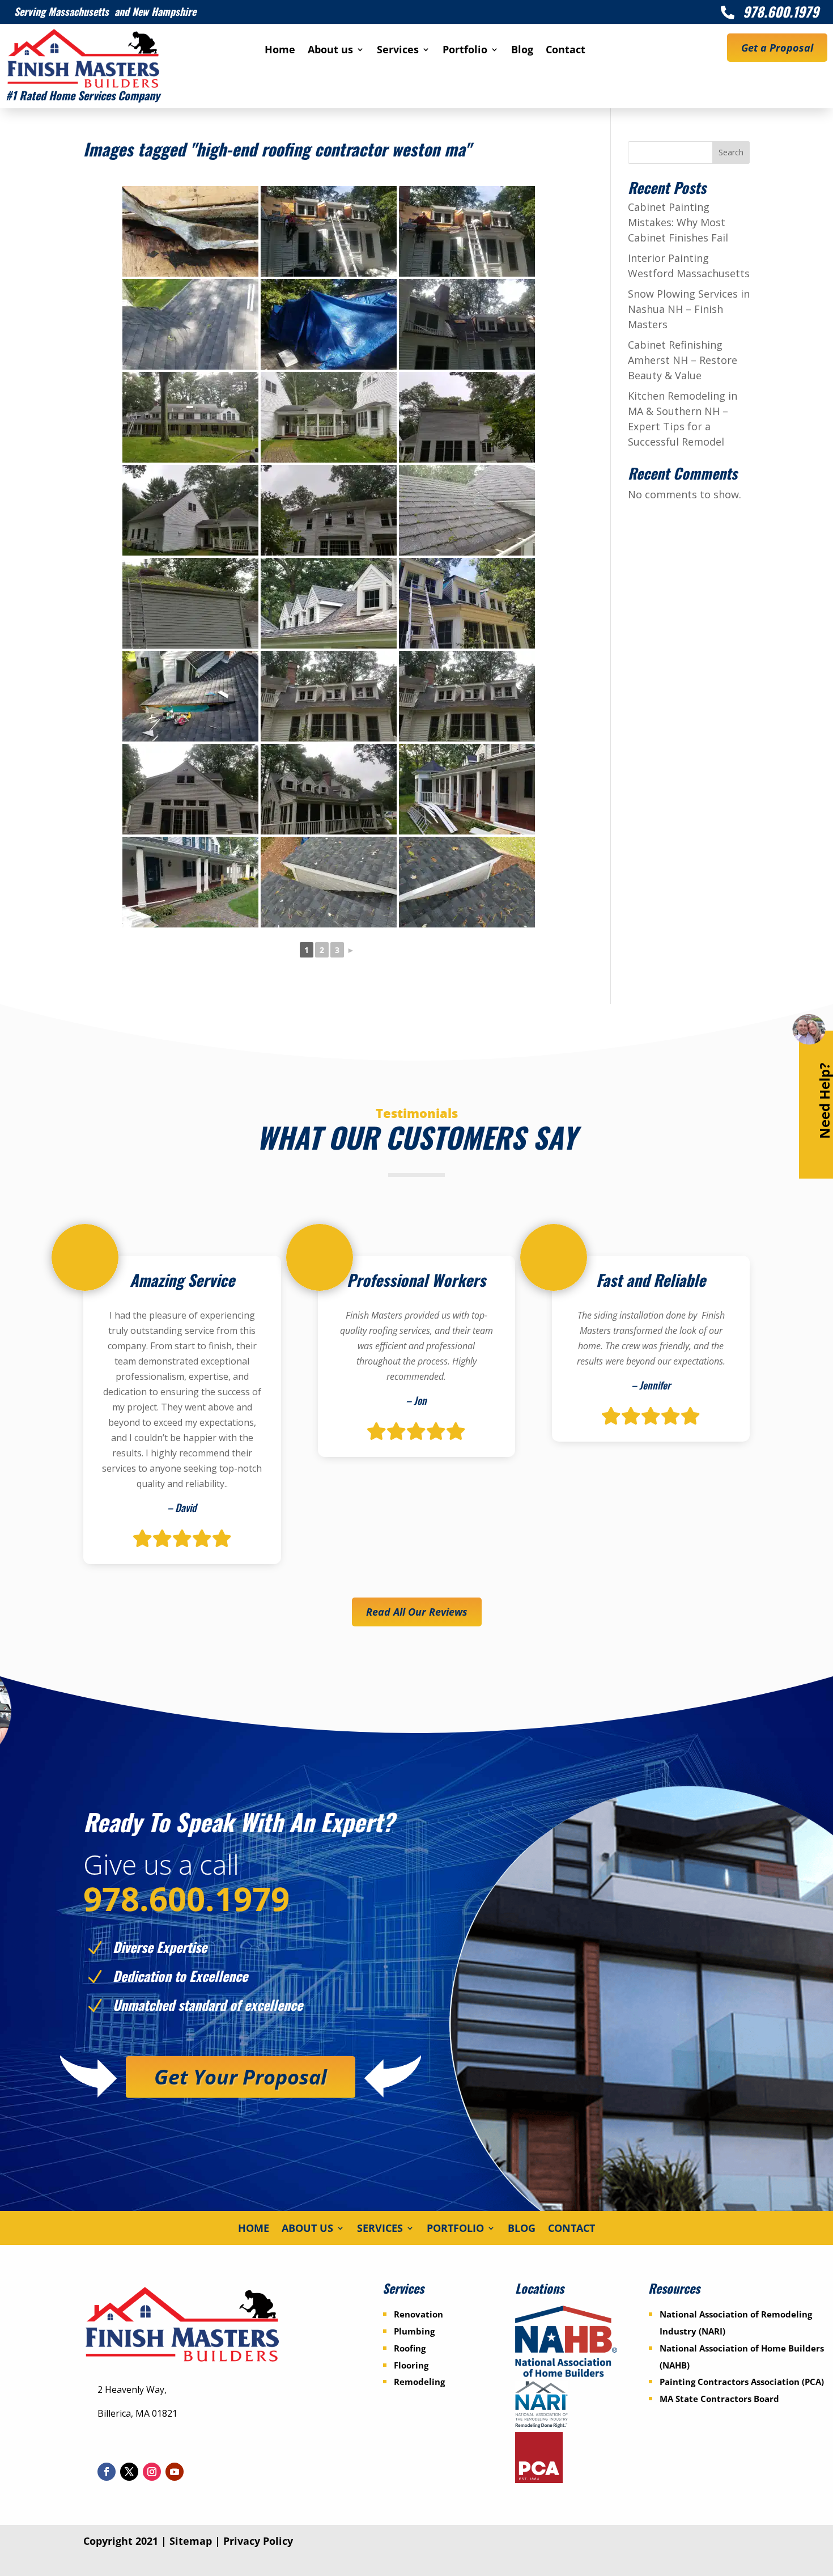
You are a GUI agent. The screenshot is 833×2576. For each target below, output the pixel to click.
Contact (566, 51)
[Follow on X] (129, 2472)
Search (731, 152)
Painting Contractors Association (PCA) (742, 2382)
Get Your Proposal (241, 2077)
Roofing (410, 2348)
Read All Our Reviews (417, 1612)
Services (398, 51)
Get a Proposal (777, 48)
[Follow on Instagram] (152, 2472)
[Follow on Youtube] (175, 2472)
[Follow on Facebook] (107, 2472)
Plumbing (414, 2331)
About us (330, 51)
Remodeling (419, 2382)
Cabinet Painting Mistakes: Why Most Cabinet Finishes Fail (678, 222)
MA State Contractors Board (719, 2399)
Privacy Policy (258, 2541)
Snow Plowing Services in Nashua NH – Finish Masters (689, 309)
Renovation (418, 2314)
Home (280, 51)
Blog (522, 51)
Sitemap (191, 2541)
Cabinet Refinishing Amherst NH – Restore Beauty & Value (683, 360)
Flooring (411, 2365)
